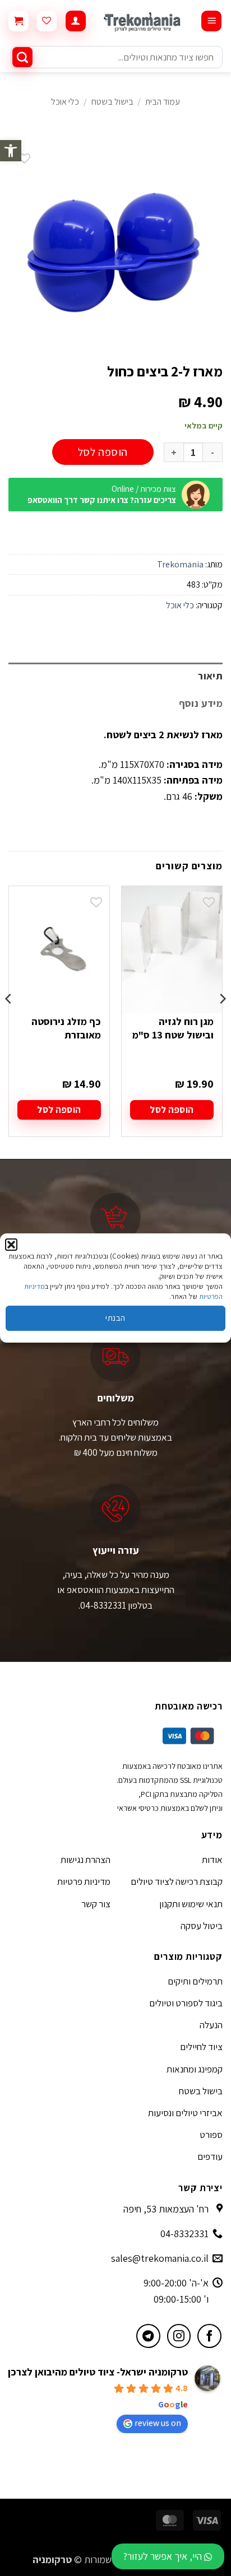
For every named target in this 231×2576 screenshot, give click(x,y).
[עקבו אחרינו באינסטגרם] (179, 2336)
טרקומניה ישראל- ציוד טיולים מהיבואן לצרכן (98, 2372)
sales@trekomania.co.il (160, 2258)
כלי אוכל (65, 102)
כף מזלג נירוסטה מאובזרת (66, 1028)
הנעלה (211, 2025)
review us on (158, 2423)
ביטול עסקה (202, 1926)
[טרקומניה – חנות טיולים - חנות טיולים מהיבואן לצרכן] (143, 21)
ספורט (211, 2135)
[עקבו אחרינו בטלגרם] (148, 2336)
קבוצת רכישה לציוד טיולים (177, 1881)
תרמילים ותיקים (195, 1981)
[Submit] (22, 57)
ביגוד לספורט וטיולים (186, 2003)
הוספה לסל (103, 452)
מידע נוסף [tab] (201, 703)
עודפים (210, 2156)
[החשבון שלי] (76, 21)
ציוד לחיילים (201, 2047)
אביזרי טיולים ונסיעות (185, 2113)
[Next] (9, 1021)
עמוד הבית (163, 102)
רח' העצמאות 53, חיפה (166, 2209)
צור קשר (96, 1904)
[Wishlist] (47, 21)
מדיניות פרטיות (84, 1881)
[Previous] (222, 1021)
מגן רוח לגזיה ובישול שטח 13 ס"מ (173, 1028)
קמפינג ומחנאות (195, 2069)
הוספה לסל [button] (172, 1110)
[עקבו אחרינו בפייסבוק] (209, 2336)
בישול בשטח (112, 102)
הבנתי (115, 1318)
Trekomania (180, 564)
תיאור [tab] (210, 676)
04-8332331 (184, 2233)
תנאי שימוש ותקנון (191, 1904)
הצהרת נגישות (86, 1860)
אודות (212, 1860)
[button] (11, 151)
